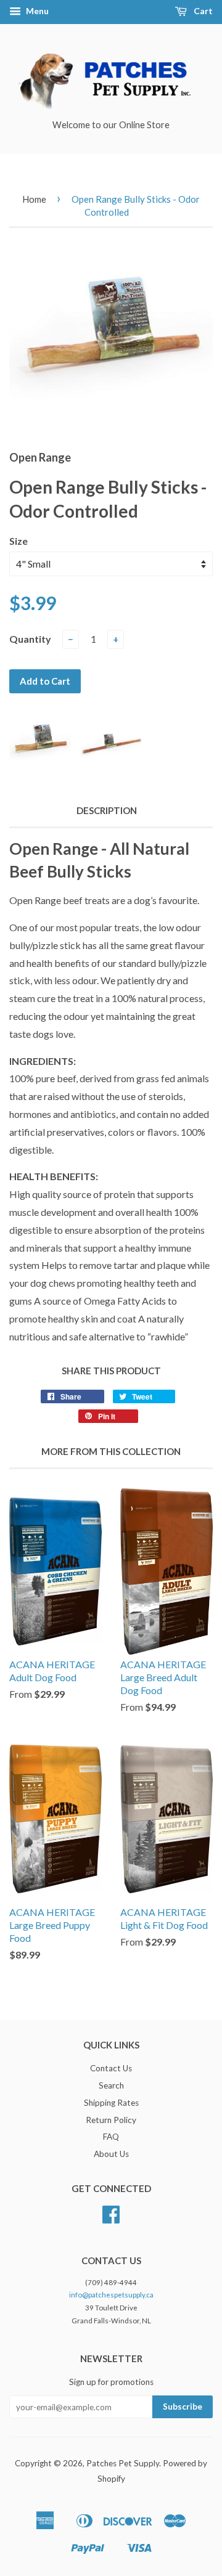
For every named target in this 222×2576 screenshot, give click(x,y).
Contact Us (111, 2068)
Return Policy (111, 2120)
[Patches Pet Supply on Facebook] (111, 2219)
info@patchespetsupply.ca (111, 2295)
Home (34, 199)
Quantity (30, 639)
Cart (202, 11)
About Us (111, 2154)
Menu (36, 11)
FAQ (111, 2137)
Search (111, 2085)
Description (107, 810)
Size (18, 541)
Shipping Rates (111, 2103)
